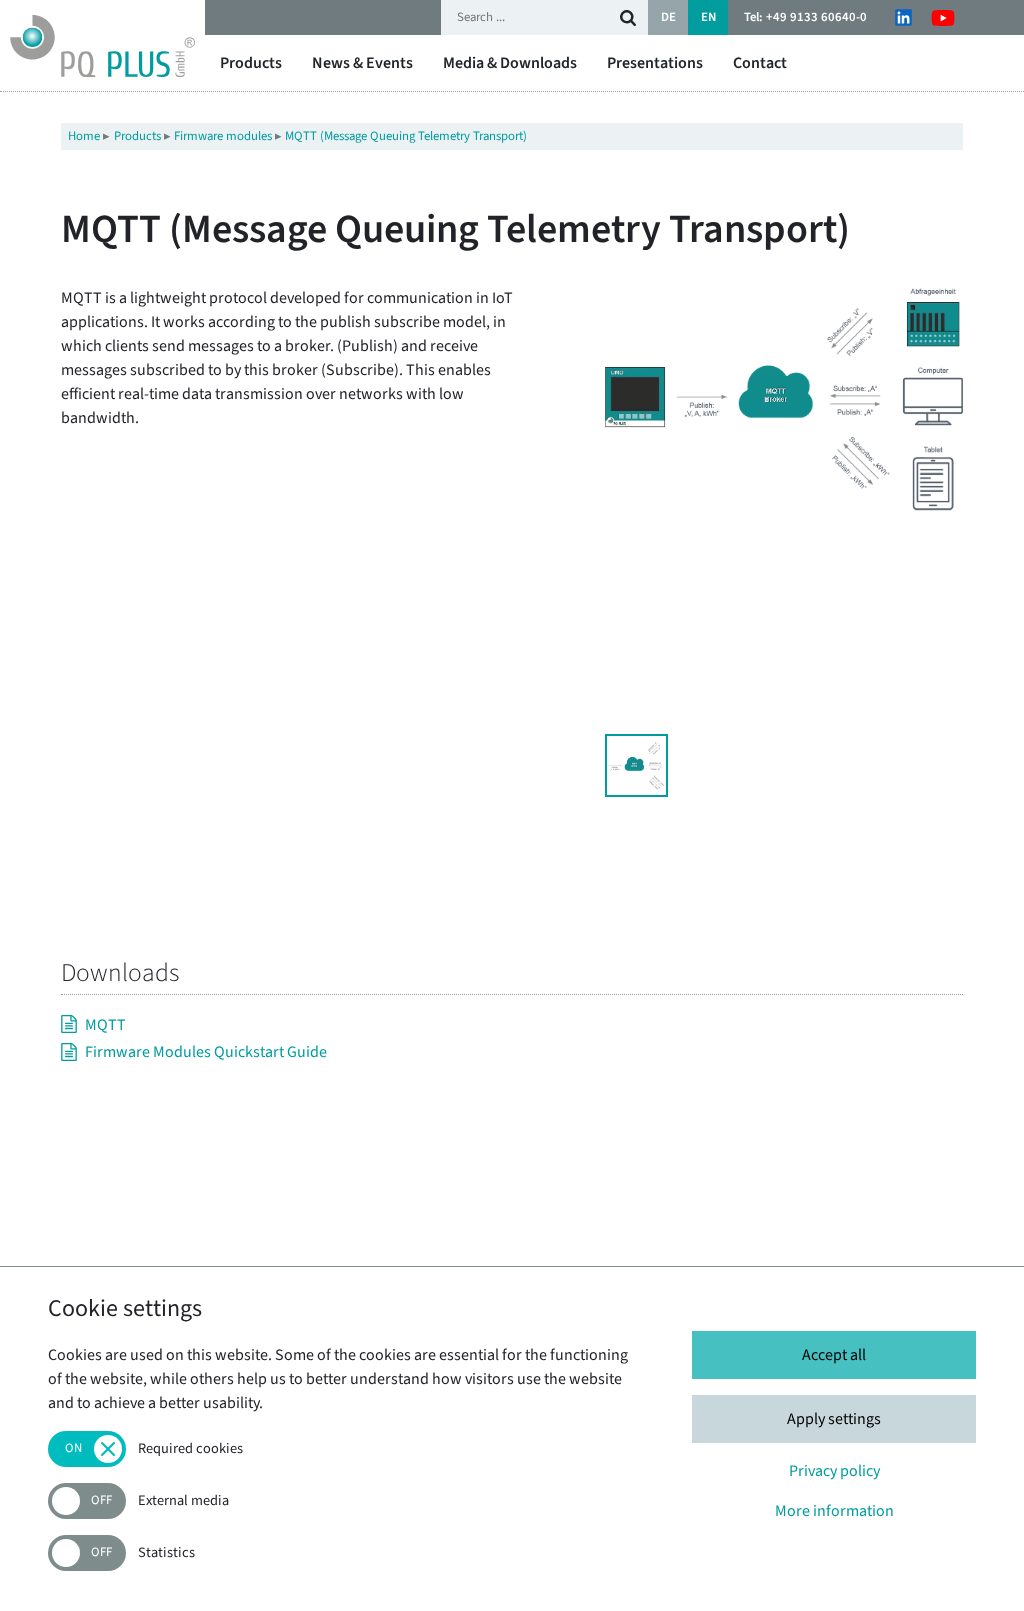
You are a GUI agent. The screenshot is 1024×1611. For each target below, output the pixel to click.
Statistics (166, 1553)
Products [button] (251, 63)
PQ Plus (102, 45)
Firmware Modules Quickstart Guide (206, 1052)
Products (137, 136)
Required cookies (190, 1449)
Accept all (834, 1355)
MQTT (105, 1025)
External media (183, 1501)
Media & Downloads (510, 63)
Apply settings (834, 1419)
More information (834, 1511)
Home (84, 136)
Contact (760, 63)
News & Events (362, 63)
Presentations (655, 63)
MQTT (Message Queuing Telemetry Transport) (406, 136)
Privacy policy (834, 1471)
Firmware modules (223, 136)
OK (628, 17)
